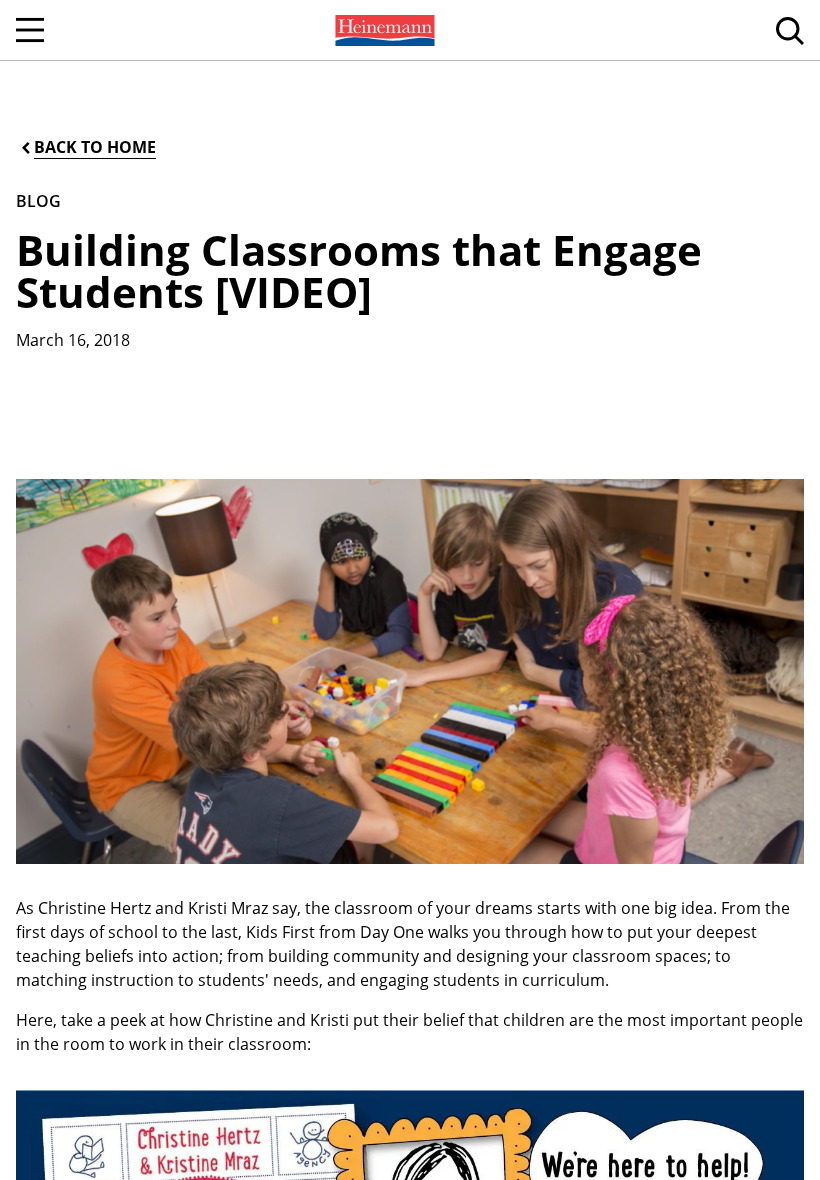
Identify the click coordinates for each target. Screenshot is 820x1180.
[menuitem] (383, 30)
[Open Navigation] (30, 30)
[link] (383, 30)
